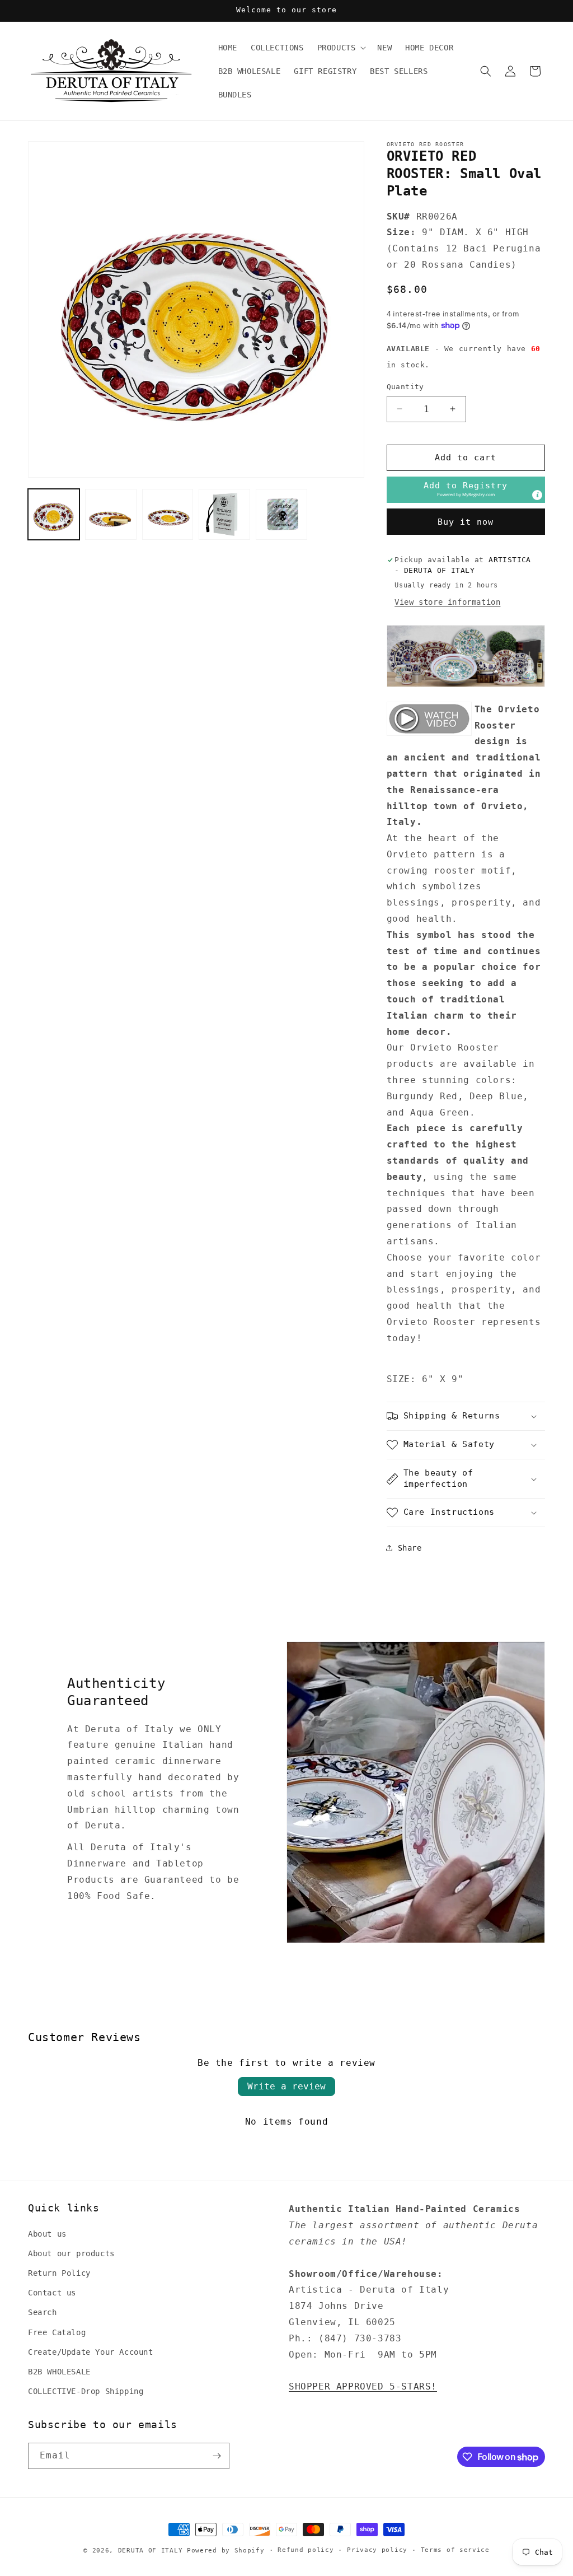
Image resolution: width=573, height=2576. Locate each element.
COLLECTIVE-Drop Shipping (86, 2391)
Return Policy (59, 2273)
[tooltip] (537, 495)
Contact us (52, 2293)
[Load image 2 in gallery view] (111, 515)
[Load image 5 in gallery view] (281, 515)
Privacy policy (377, 2550)
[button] (341, 48)
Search (43, 2312)
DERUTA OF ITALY (151, 2551)
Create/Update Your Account (91, 2352)
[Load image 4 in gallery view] (224, 515)
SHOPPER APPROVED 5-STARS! (363, 2386)
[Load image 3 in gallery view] (168, 515)
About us (47, 2234)
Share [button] (410, 1548)
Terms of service (455, 2550)
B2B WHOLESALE (59, 2372)
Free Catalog (57, 2332)
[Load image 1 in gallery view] (54, 515)
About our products (71, 2253)
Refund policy (306, 2550)
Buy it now (466, 522)
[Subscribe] (217, 2456)
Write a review (286, 2086)
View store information (447, 602)
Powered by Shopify (226, 2551)
